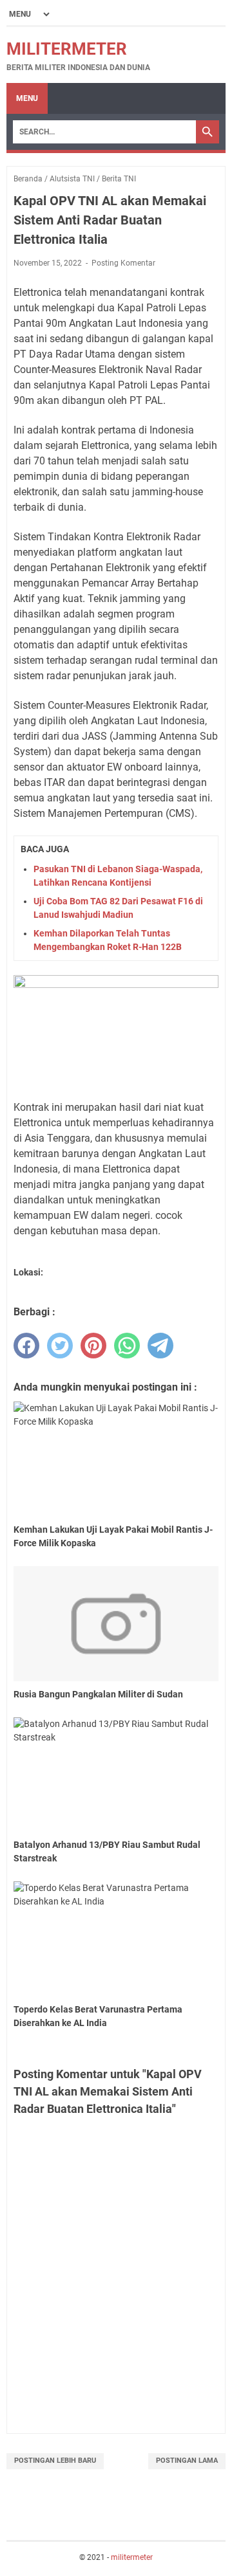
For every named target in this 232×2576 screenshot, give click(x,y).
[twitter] (60, 1346)
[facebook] (26, 1346)
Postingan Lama (187, 2461)
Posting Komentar (123, 263)
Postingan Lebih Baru (55, 2461)
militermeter (67, 49)
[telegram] (160, 1346)
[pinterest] (93, 1346)
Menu (27, 98)
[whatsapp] (127, 1346)
